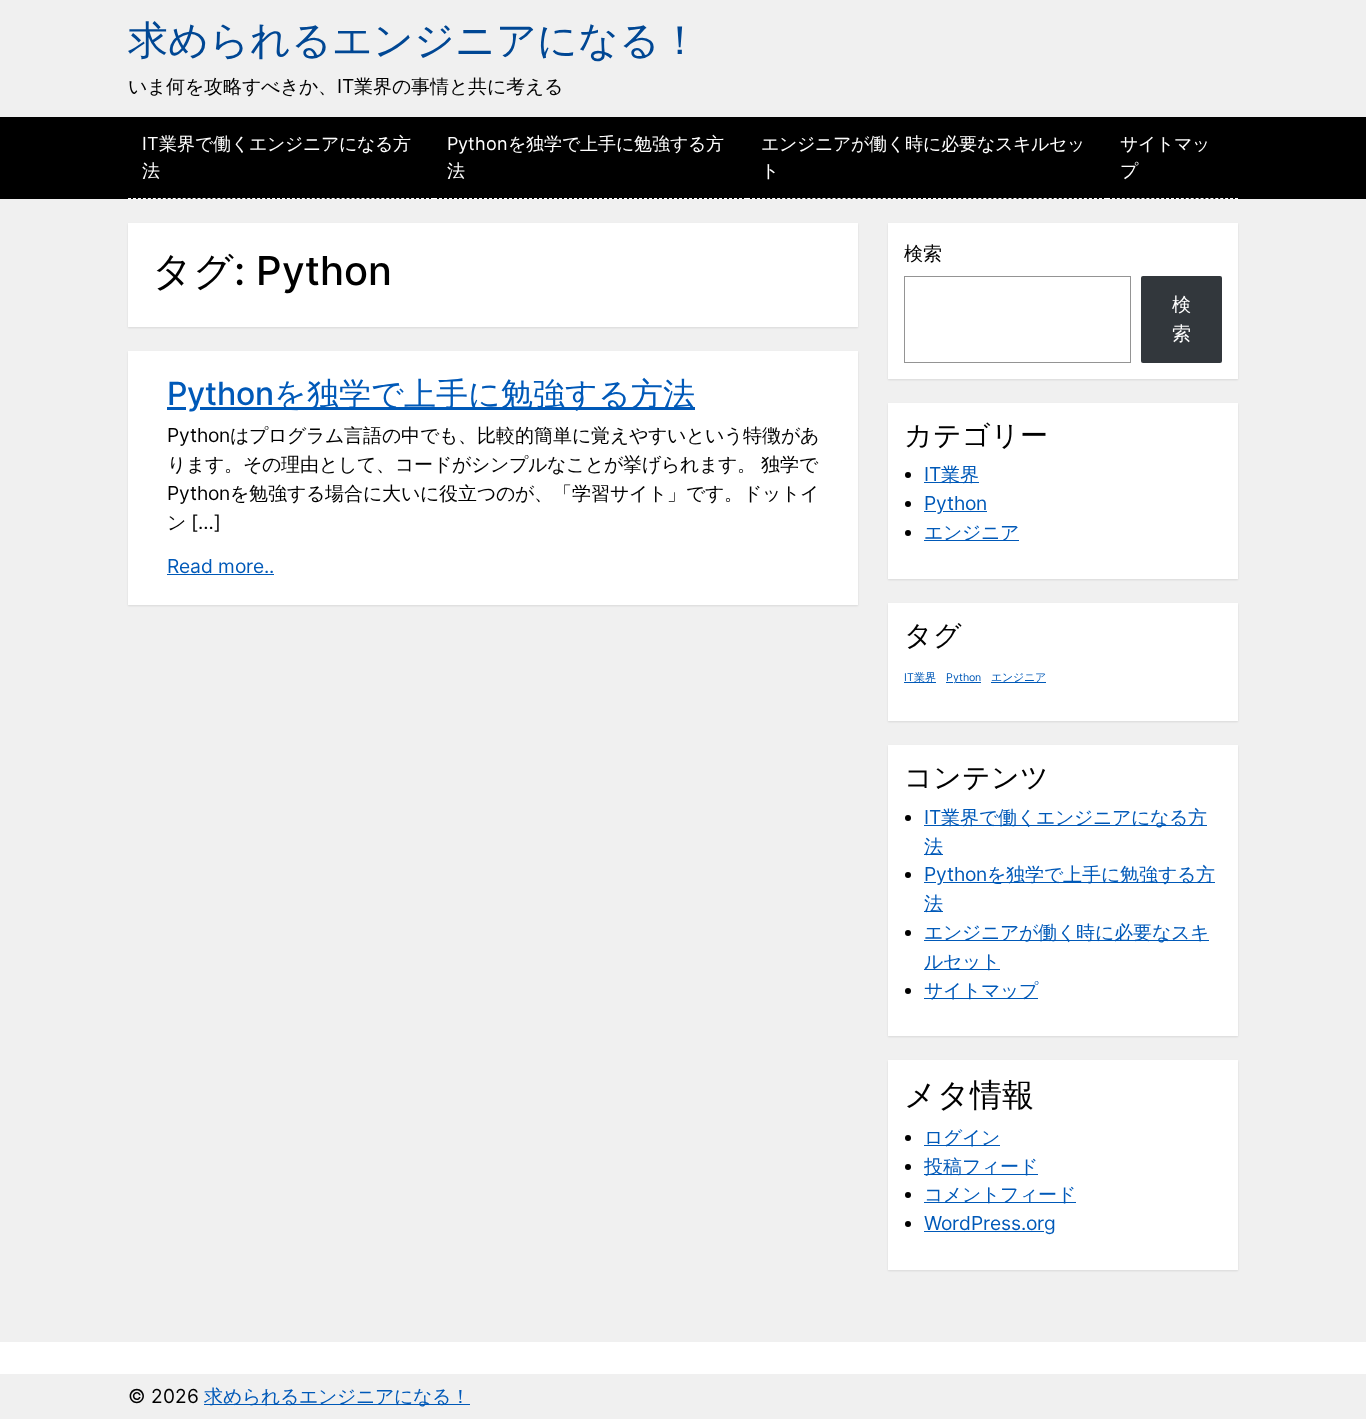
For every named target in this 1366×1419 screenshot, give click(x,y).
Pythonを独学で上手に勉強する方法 (585, 157)
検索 (923, 253)
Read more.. (220, 566)
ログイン (962, 1137)
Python (955, 503)
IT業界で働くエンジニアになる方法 (276, 157)
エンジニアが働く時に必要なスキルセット (923, 157)
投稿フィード (981, 1166)
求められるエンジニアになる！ (414, 39)
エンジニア (971, 532)
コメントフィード (1000, 1194)
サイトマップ (1165, 157)
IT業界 (951, 474)
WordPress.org (990, 1223)
